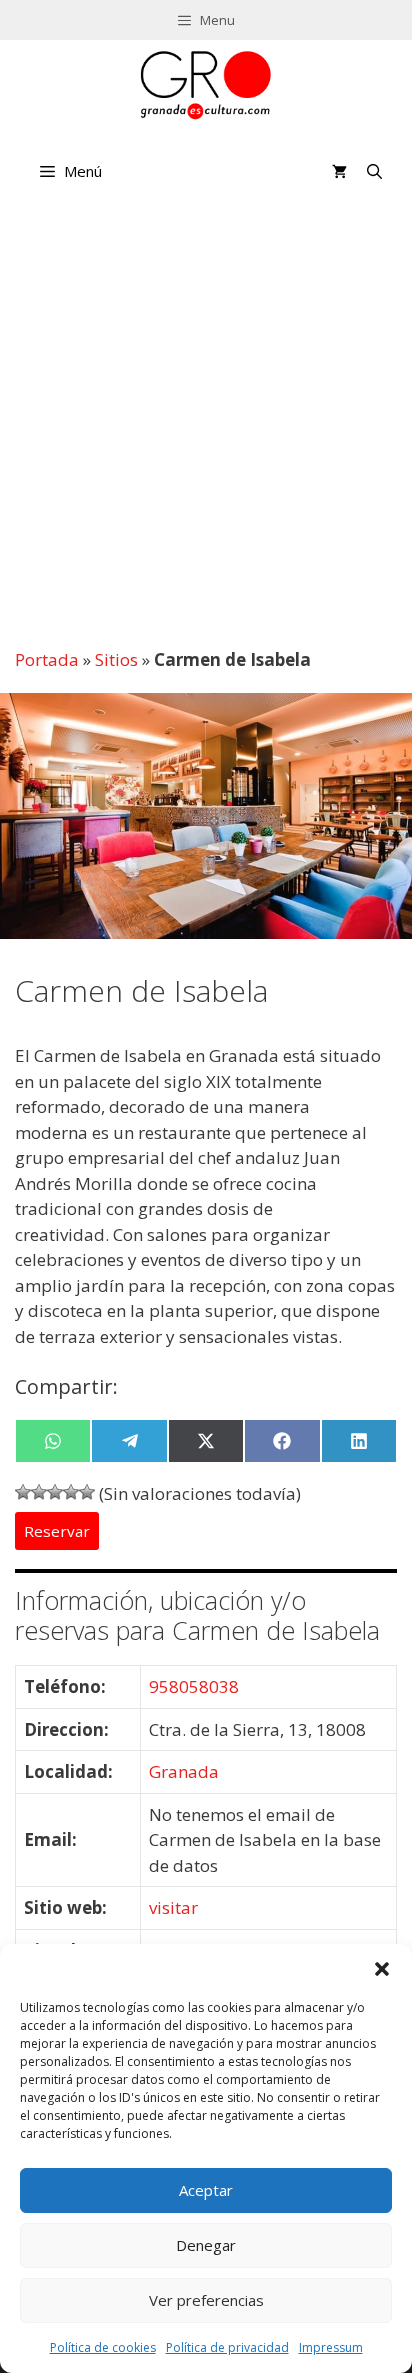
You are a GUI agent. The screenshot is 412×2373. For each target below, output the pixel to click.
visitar (173, 1907)
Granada (184, 1771)
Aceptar (206, 2190)
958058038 (194, 1686)
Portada (47, 659)
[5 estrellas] (87, 1492)
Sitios (116, 659)
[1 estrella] (23, 1492)
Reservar (57, 1531)
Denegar (206, 2245)
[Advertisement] (206, 421)
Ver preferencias (206, 2300)
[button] (382, 1969)
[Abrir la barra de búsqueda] (374, 171)
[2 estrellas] (39, 1492)
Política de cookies (103, 2347)
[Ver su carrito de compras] (339, 171)
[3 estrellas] (55, 1492)
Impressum (331, 2347)
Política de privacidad (227, 2347)
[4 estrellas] (71, 1492)
